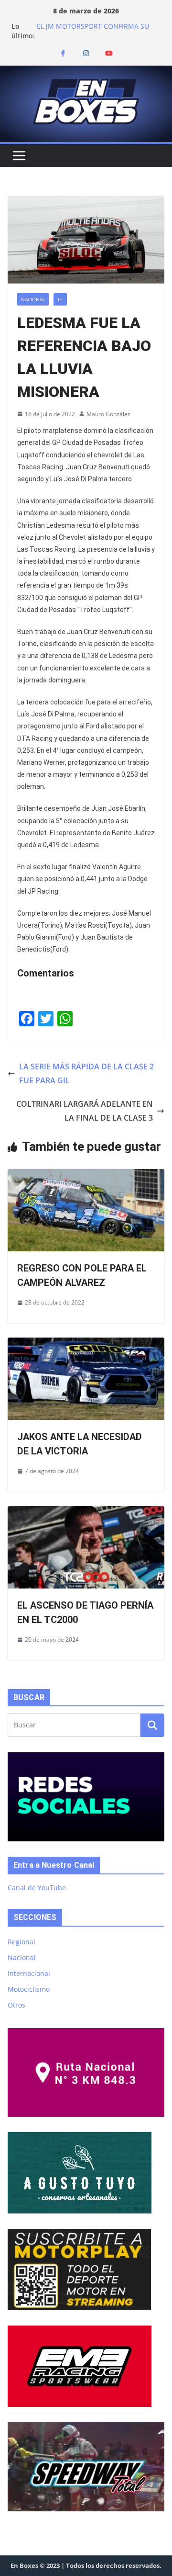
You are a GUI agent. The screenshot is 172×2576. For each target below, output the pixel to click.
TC (60, 299)
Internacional (29, 1973)
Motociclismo (29, 1989)
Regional (21, 1942)
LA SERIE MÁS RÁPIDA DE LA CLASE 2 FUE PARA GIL (86, 1073)
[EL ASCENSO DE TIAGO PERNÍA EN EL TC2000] (86, 1513)
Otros (16, 2005)
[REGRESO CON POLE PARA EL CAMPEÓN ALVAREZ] (86, 1176)
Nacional (33, 299)
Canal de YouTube (37, 1888)
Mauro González (108, 414)
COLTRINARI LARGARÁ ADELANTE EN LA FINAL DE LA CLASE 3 (85, 1111)
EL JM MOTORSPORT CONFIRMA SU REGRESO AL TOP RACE (93, 31)
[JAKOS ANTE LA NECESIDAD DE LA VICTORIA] (86, 1344)
